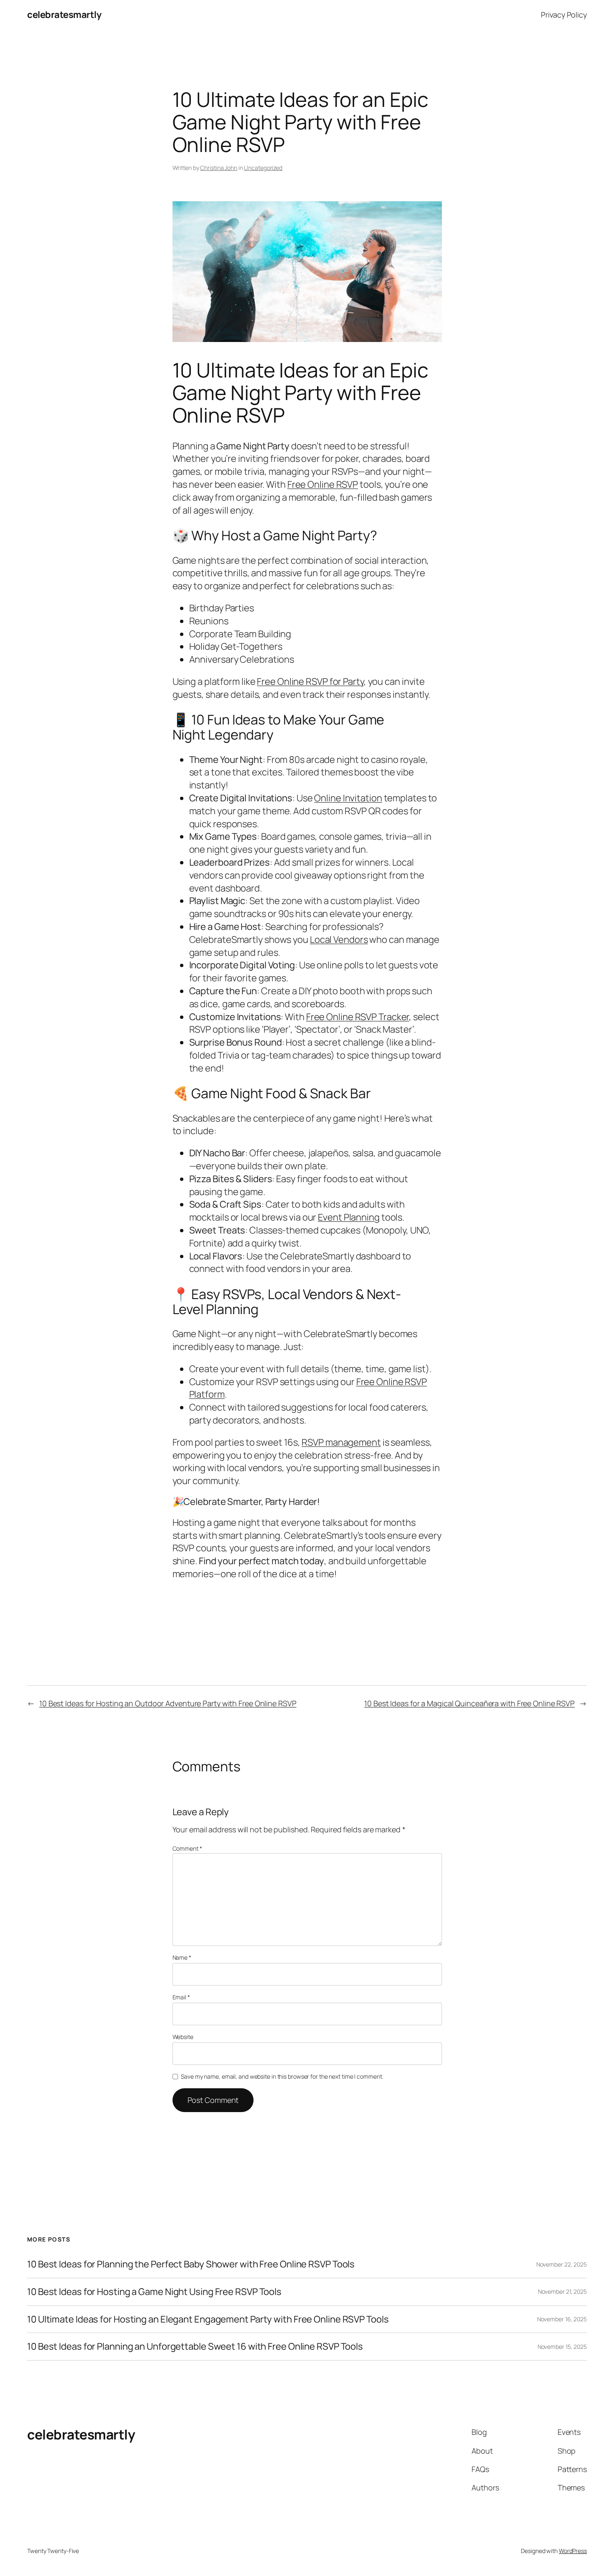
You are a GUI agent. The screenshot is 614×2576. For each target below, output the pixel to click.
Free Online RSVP (323, 484)
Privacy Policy (564, 15)
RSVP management (341, 1442)
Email (181, 1997)
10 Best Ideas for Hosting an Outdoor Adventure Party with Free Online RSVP (168, 1703)
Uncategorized (263, 168)
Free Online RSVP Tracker (358, 1017)
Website (183, 2037)
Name (182, 1957)
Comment (187, 1848)
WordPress (573, 2551)
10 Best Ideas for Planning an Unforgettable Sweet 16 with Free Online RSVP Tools (195, 2347)
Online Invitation (348, 798)
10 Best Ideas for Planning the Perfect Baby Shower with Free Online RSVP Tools (191, 2264)
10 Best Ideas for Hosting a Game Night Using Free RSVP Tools (154, 2292)
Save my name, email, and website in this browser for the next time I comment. (282, 2076)
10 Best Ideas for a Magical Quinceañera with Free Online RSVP (469, 1703)
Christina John (219, 168)
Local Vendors (339, 940)
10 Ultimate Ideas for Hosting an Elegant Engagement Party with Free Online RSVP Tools (208, 2319)
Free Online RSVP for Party (310, 681)
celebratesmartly (64, 15)
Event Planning (349, 1217)
